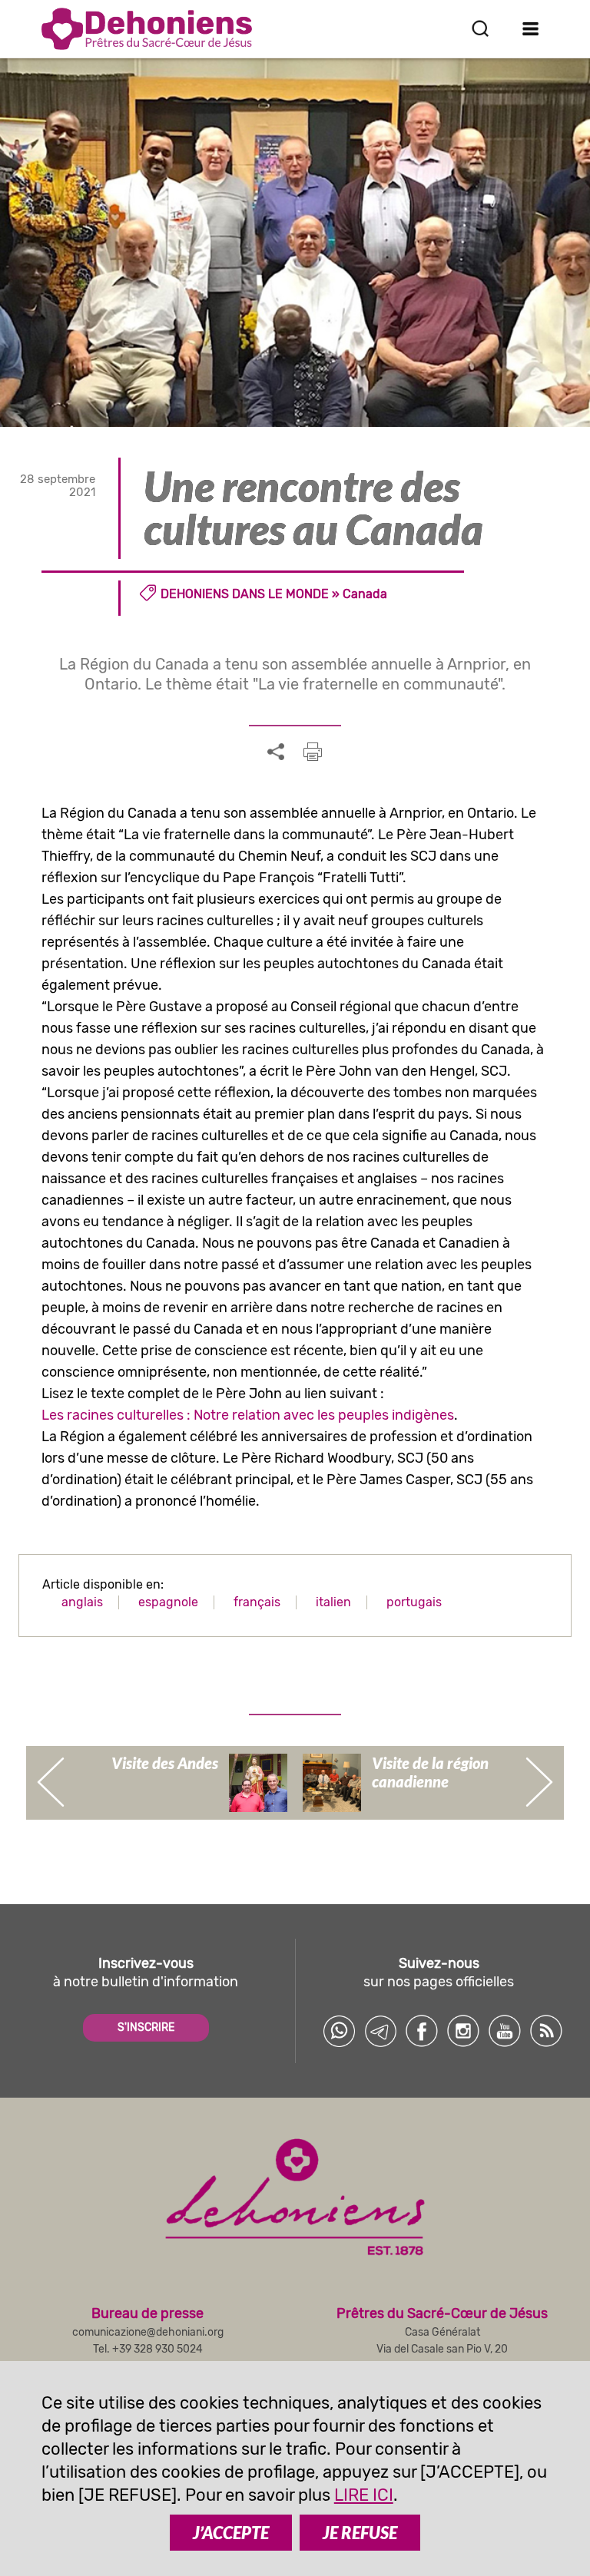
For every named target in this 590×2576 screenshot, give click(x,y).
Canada (365, 594)
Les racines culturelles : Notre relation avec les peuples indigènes (248, 1415)
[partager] (276, 752)
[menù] (530, 28)
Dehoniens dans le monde (245, 594)
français (257, 1602)
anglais (82, 1602)
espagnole (168, 1602)
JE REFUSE (360, 2533)
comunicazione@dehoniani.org (148, 2332)
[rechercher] (480, 28)
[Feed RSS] (546, 2031)
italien (333, 1602)
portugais (414, 1602)
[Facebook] (422, 2031)
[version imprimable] (313, 752)
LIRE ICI (364, 2495)
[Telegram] (380, 2031)
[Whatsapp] (339, 2031)
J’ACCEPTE (231, 2533)
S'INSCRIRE (146, 2027)
